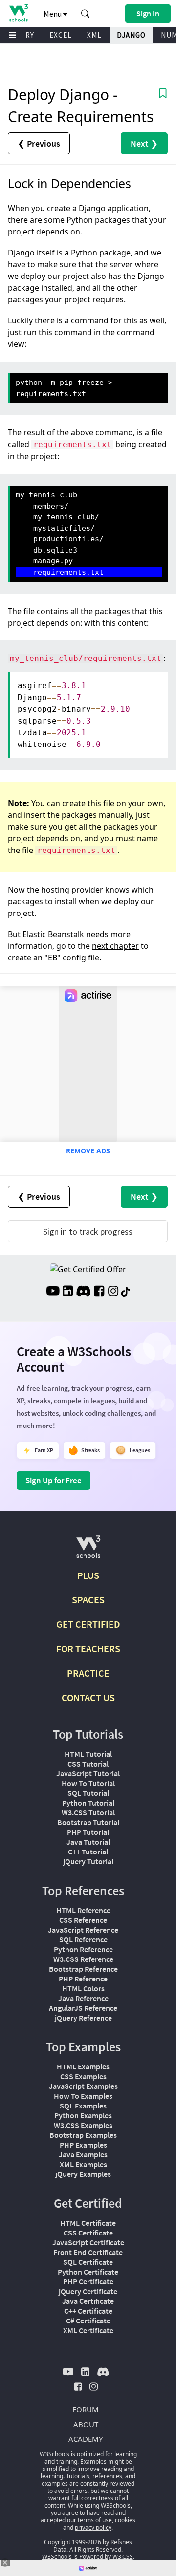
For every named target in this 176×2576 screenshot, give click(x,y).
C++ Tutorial (88, 1852)
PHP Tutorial (88, 1832)
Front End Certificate (88, 2252)
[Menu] (13, 35)
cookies (125, 2520)
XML (94, 35)
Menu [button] (53, 14)
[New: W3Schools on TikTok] (126, 1292)
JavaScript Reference (83, 1930)
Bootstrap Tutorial (88, 1822)
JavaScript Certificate (88, 2242)
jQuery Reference (83, 2018)
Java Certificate (88, 2301)
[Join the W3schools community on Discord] (83, 1292)
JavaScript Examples (83, 2086)
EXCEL (61, 35)
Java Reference (83, 1998)
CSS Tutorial (88, 1764)
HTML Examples (83, 2066)
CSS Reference (83, 1920)
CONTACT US (88, 1697)
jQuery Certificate (88, 2291)
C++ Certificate (88, 2311)
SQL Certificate (88, 2262)
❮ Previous (39, 143)
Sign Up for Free (54, 1480)
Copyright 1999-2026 (73, 2542)
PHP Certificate (88, 2281)
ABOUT (86, 2424)
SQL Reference (83, 1939)
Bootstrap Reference (83, 1969)
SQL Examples (83, 2106)
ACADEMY (86, 2439)
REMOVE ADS (88, 1151)
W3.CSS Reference (83, 1959)
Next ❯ (144, 143)
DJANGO (131, 35)
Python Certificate (88, 2272)
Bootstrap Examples (83, 2135)
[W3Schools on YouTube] (53, 1292)
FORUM (86, 2409)
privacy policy (93, 2527)
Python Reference (83, 1949)
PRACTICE (88, 1673)
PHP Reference (83, 1979)
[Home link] (18, 13)
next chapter (115, 946)
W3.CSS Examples (83, 2125)
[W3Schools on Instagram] (113, 1292)
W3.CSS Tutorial (88, 1812)
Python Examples (83, 2115)
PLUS (88, 1575)
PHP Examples (83, 2145)
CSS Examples (83, 2076)
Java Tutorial (88, 1842)
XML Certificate (88, 2330)
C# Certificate (88, 2321)
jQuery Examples (83, 2174)
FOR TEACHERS (88, 1649)
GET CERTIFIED (88, 1624)
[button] (86, 14)
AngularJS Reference (83, 2008)
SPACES (88, 1600)
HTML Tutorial (88, 1754)
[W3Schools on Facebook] (99, 1292)
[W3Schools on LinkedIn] (68, 1292)
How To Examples (83, 2096)
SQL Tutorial (88, 1793)
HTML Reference (83, 1910)
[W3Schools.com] (88, 1551)
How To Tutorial (88, 1783)
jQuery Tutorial (88, 1861)
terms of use (95, 2520)
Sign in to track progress (88, 1231)
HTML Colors (83, 1988)
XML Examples (83, 2164)
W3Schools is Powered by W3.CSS (88, 2557)
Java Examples (83, 2154)
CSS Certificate (88, 2233)
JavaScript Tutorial (88, 1773)
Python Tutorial (88, 1803)
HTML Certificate (88, 2223)
